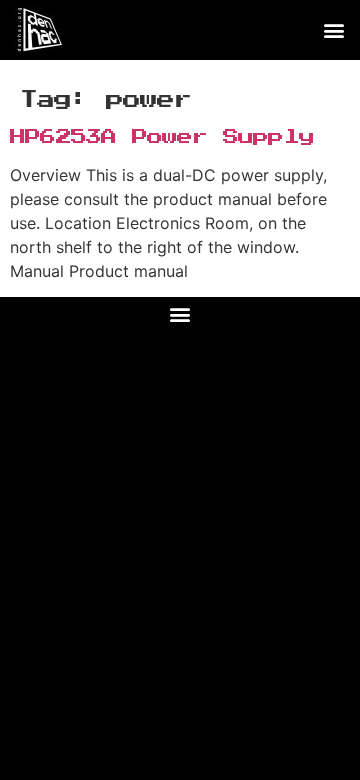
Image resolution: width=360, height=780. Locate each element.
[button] (333, 30)
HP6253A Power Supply (162, 137)
